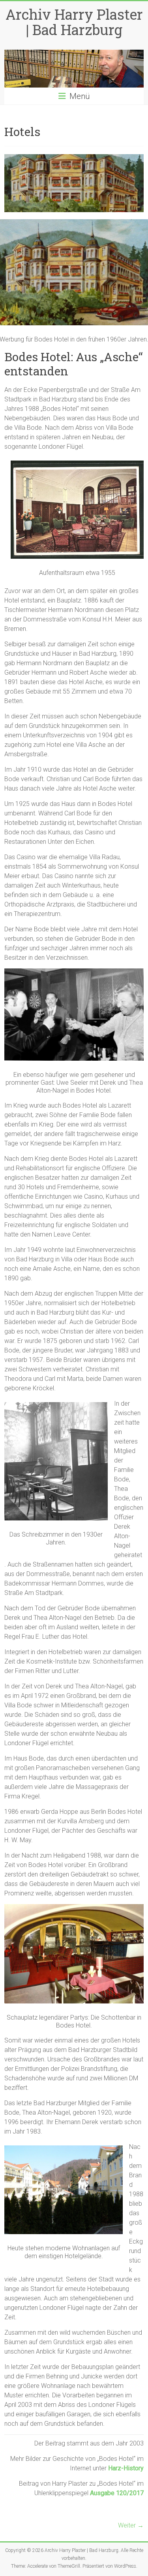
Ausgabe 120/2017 (117, 2493)
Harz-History (126, 2468)
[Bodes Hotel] (74, 158)
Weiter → (131, 2525)
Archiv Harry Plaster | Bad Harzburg (74, 22)
